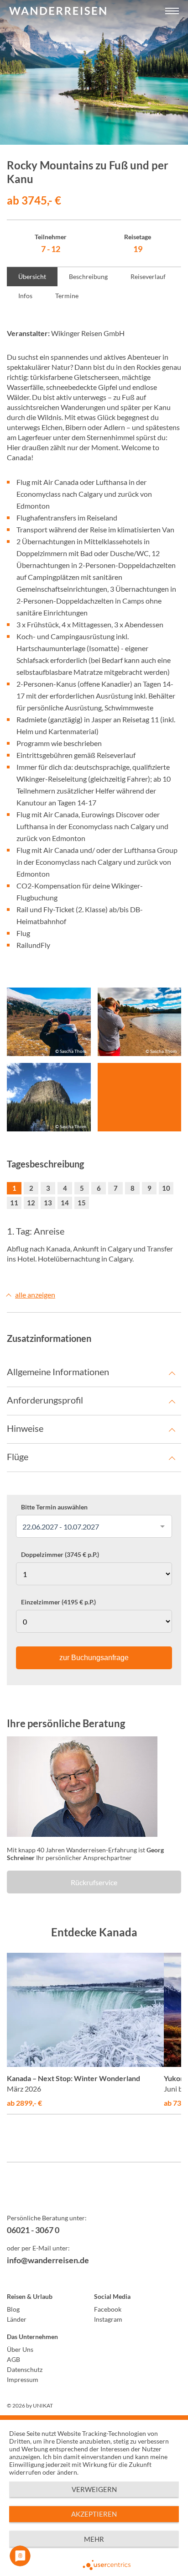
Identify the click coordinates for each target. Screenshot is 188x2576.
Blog (13, 2309)
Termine (67, 296)
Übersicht (32, 276)
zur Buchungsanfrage (94, 1658)
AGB (13, 2359)
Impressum (23, 2379)
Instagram (108, 2319)
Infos (25, 296)
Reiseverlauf (148, 276)
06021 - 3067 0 (33, 2230)
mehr (94, 2539)
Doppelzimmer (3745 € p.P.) (60, 1555)
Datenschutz (25, 2369)
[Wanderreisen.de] (58, 11)
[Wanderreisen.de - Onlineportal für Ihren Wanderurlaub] (94, 2194)
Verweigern (94, 2489)
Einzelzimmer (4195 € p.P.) (58, 1602)
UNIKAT (43, 2405)
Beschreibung (88, 276)
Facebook (108, 2309)
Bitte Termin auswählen (54, 1507)
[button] (172, 11)
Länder (17, 2319)
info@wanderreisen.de (48, 2260)
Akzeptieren (94, 2514)
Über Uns (20, 2349)
